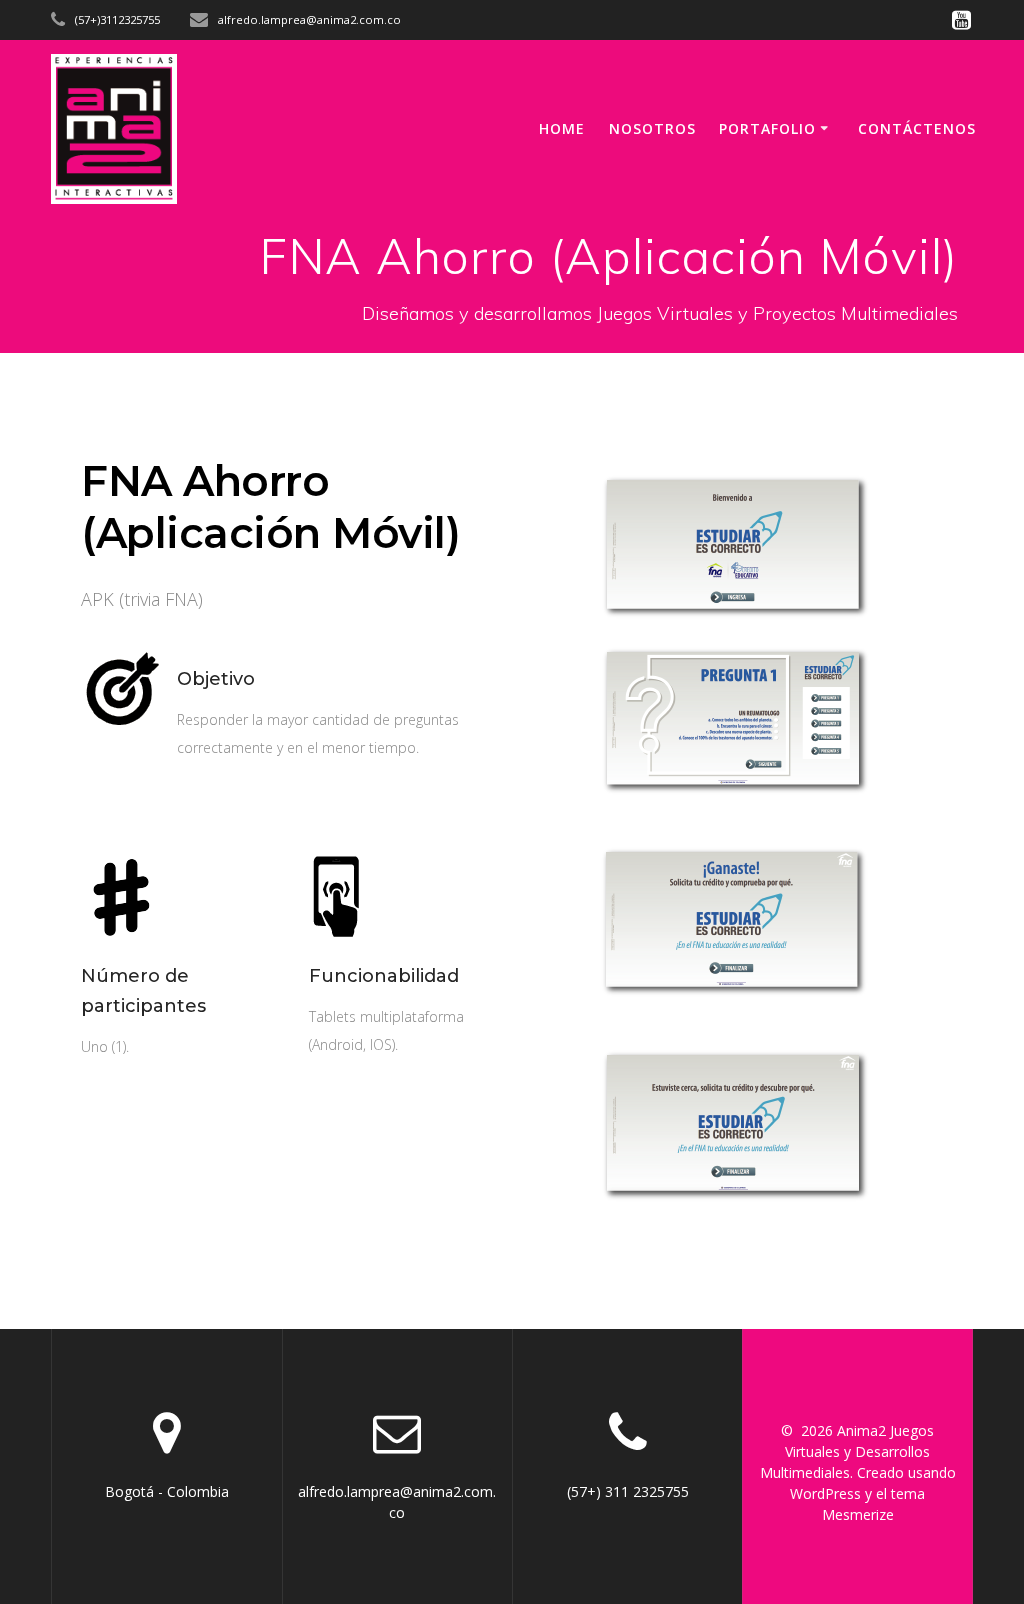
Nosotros (652, 128)
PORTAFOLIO (767, 128)
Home (562, 128)
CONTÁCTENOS (917, 128)
